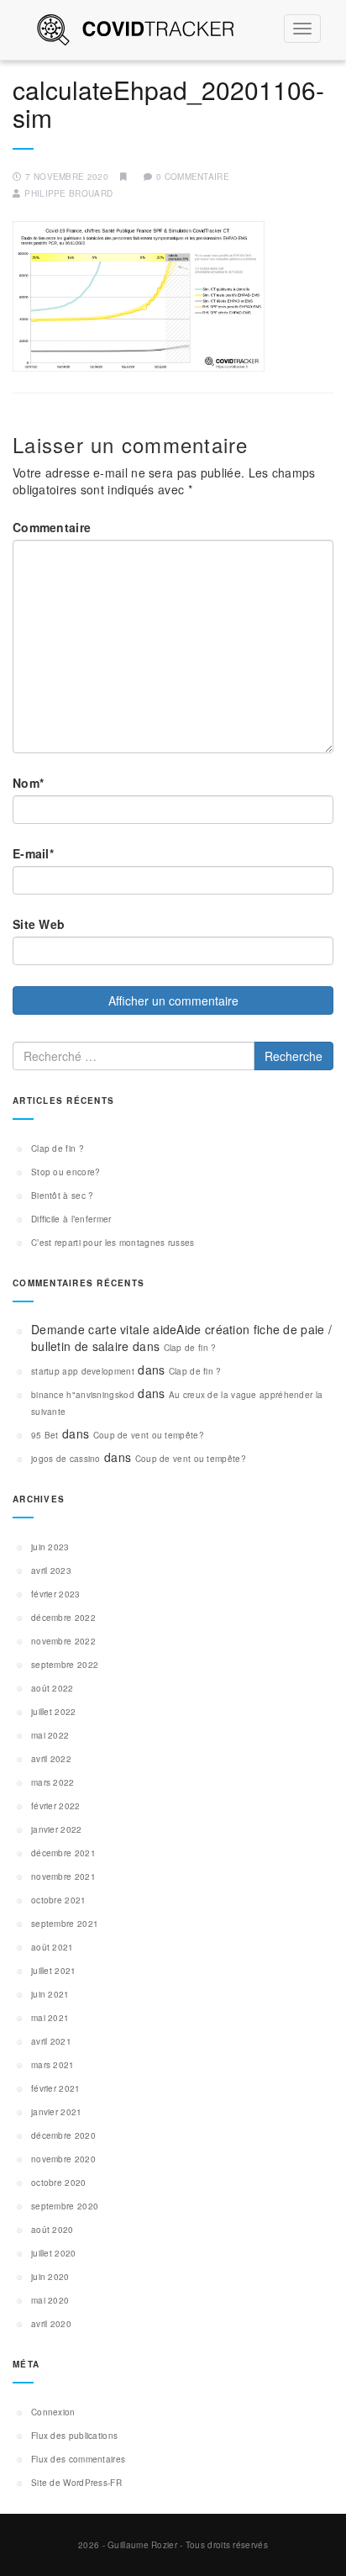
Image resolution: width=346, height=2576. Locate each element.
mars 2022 (53, 1782)
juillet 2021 (54, 1971)
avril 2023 (51, 1570)
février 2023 (56, 1594)
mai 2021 (50, 2018)
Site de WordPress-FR (76, 2483)
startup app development (83, 1371)
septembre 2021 (65, 1924)
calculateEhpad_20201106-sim (168, 103)
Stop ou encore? (66, 1172)
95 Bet (45, 1435)
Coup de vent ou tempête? (149, 1435)
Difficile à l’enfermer (71, 1219)
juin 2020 (50, 2277)
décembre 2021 (63, 1853)
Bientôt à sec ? (63, 1196)
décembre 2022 (63, 1618)
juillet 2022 (54, 1712)
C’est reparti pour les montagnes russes (113, 1243)
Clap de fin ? (58, 1148)
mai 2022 (50, 1735)
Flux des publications (74, 2436)
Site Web (39, 924)
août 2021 (52, 1947)
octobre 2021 (59, 1900)
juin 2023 (50, 1547)
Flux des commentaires (78, 2459)
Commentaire (52, 527)
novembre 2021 (63, 1877)
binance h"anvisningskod (83, 1395)
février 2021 (56, 2088)
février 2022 (56, 1806)
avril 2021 (51, 2041)
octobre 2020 (59, 2183)
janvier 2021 (57, 2112)
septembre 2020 (65, 2206)
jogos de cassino (66, 1459)
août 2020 (52, 2230)
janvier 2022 (57, 1829)
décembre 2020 (63, 2135)
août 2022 (52, 1688)
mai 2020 (50, 2300)
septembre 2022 (65, 1665)
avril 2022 (51, 1759)
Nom (28, 783)
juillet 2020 (54, 2253)
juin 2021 (50, 1994)
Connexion (53, 2412)
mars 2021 (53, 2065)
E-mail (33, 853)
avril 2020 (51, 2324)
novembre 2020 (63, 2159)
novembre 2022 (63, 1641)
